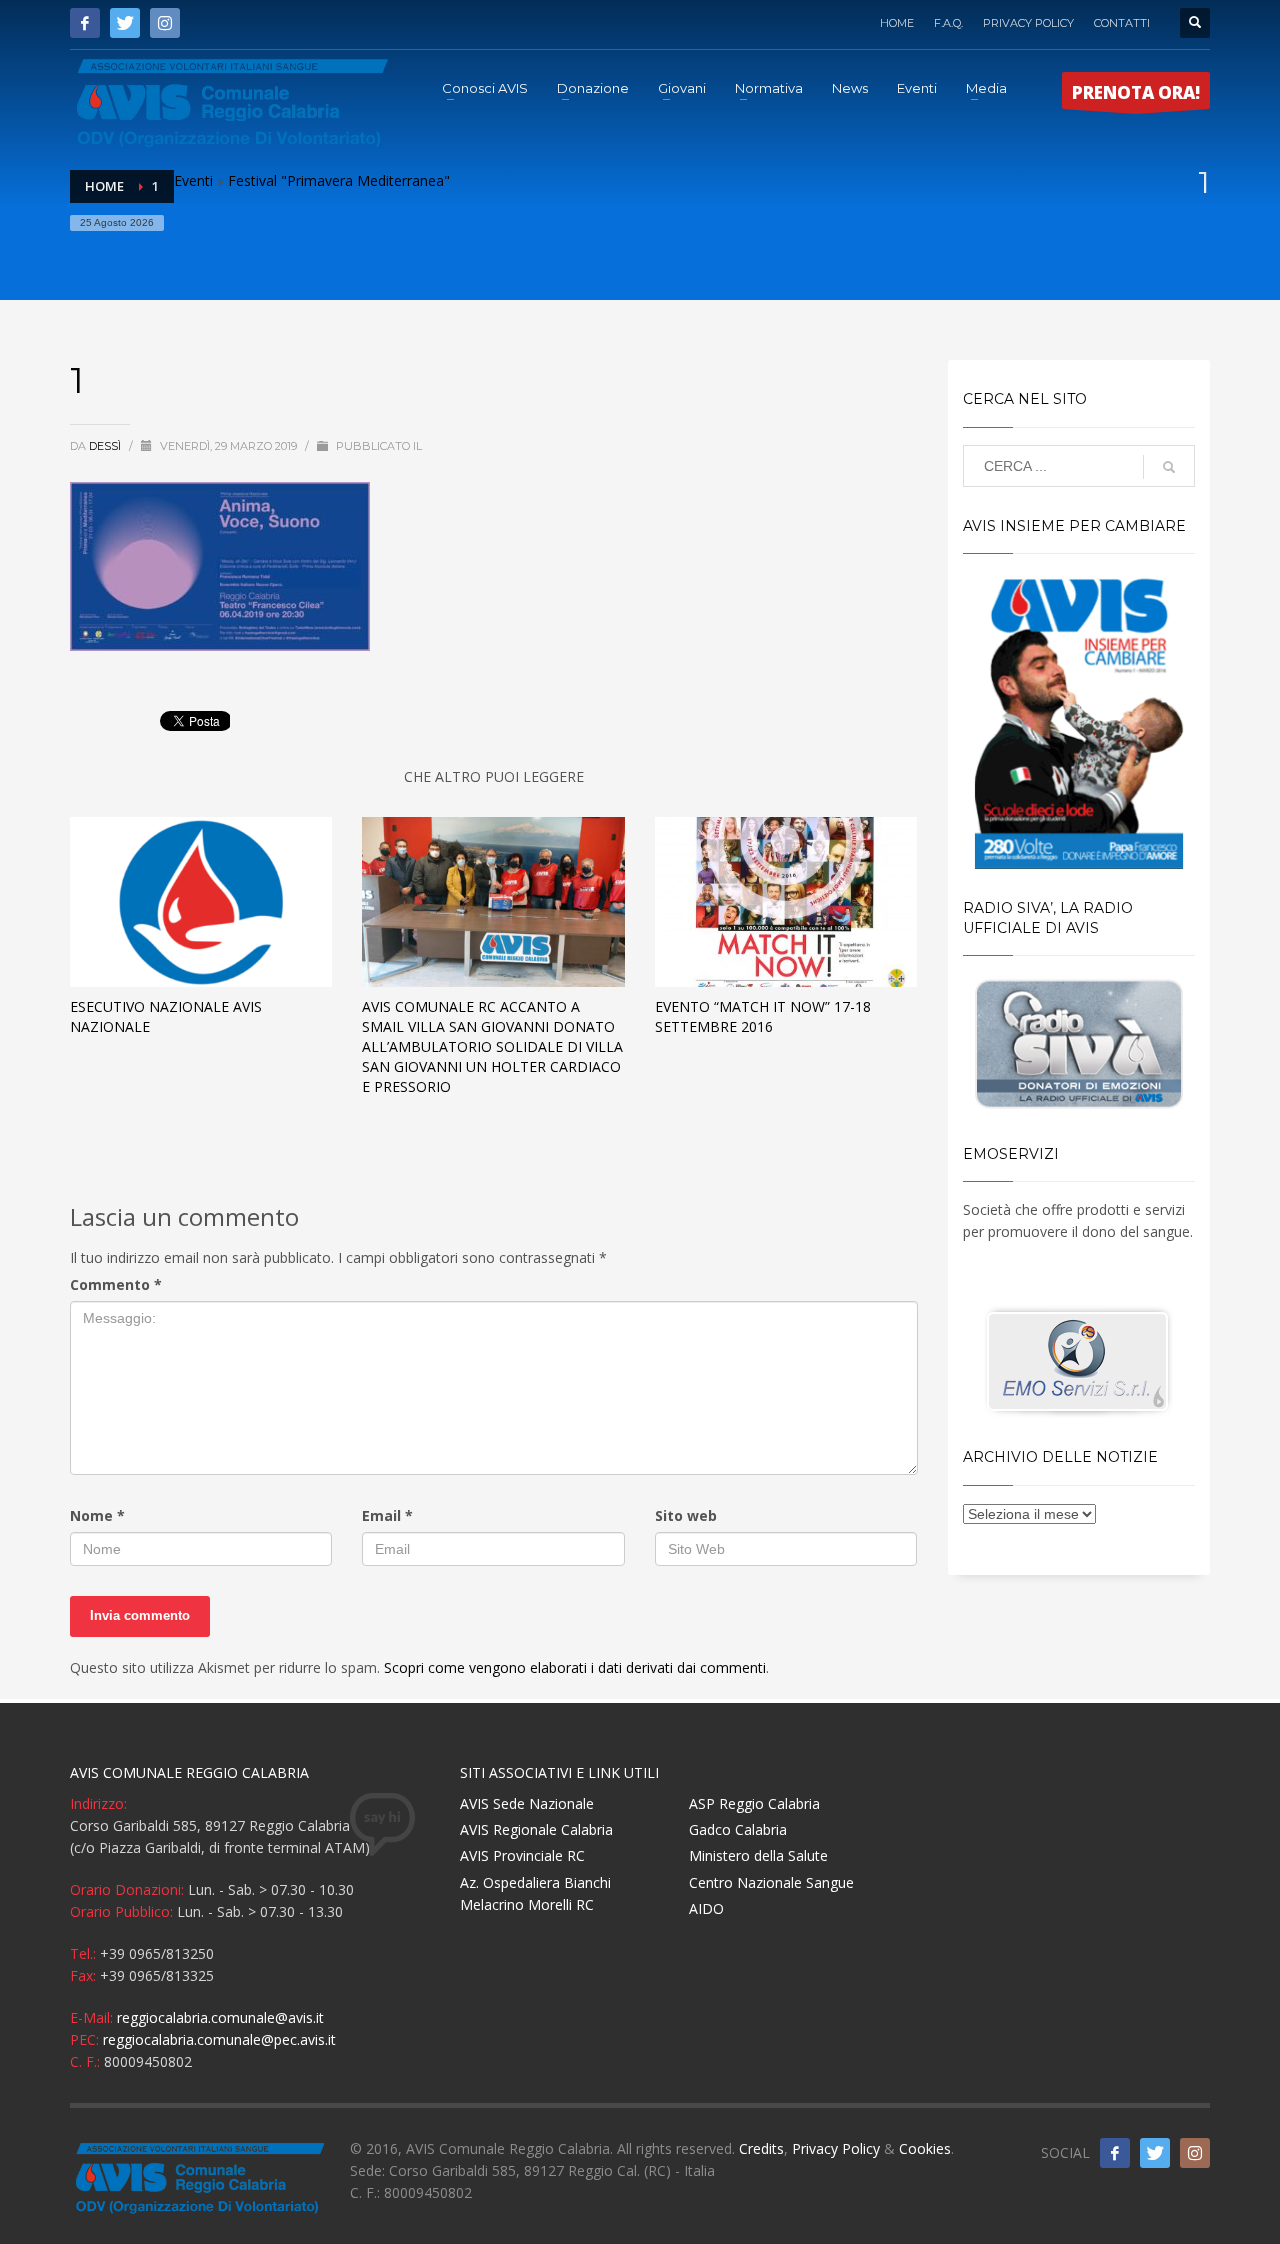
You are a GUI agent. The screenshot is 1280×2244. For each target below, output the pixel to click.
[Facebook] (85, 23)
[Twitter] (125, 23)
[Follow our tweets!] (1155, 2153)
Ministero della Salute (758, 1855)
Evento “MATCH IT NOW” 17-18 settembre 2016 (763, 1016)
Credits (761, 2148)
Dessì (106, 446)
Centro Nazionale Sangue (771, 1882)
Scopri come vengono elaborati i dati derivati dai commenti (575, 1667)
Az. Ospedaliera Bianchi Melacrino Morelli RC (535, 1893)
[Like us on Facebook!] (1115, 2153)
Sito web (686, 1515)
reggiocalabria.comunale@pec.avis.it (219, 2039)
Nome (97, 1515)
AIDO (706, 1908)
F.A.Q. (948, 23)
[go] (1169, 467)
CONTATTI (1122, 23)
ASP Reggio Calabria (754, 1803)
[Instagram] (165, 23)
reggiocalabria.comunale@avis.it (220, 2017)
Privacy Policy (836, 2148)
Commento (116, 1284)
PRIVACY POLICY (1028, 23)
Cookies (925, 2148)
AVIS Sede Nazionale (527, 1803)
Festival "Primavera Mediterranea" (339, 180)
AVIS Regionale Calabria (536, 1829)
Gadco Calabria (738, 1829)
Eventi (193, 180)
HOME (897, 23)
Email (387, 1515)
